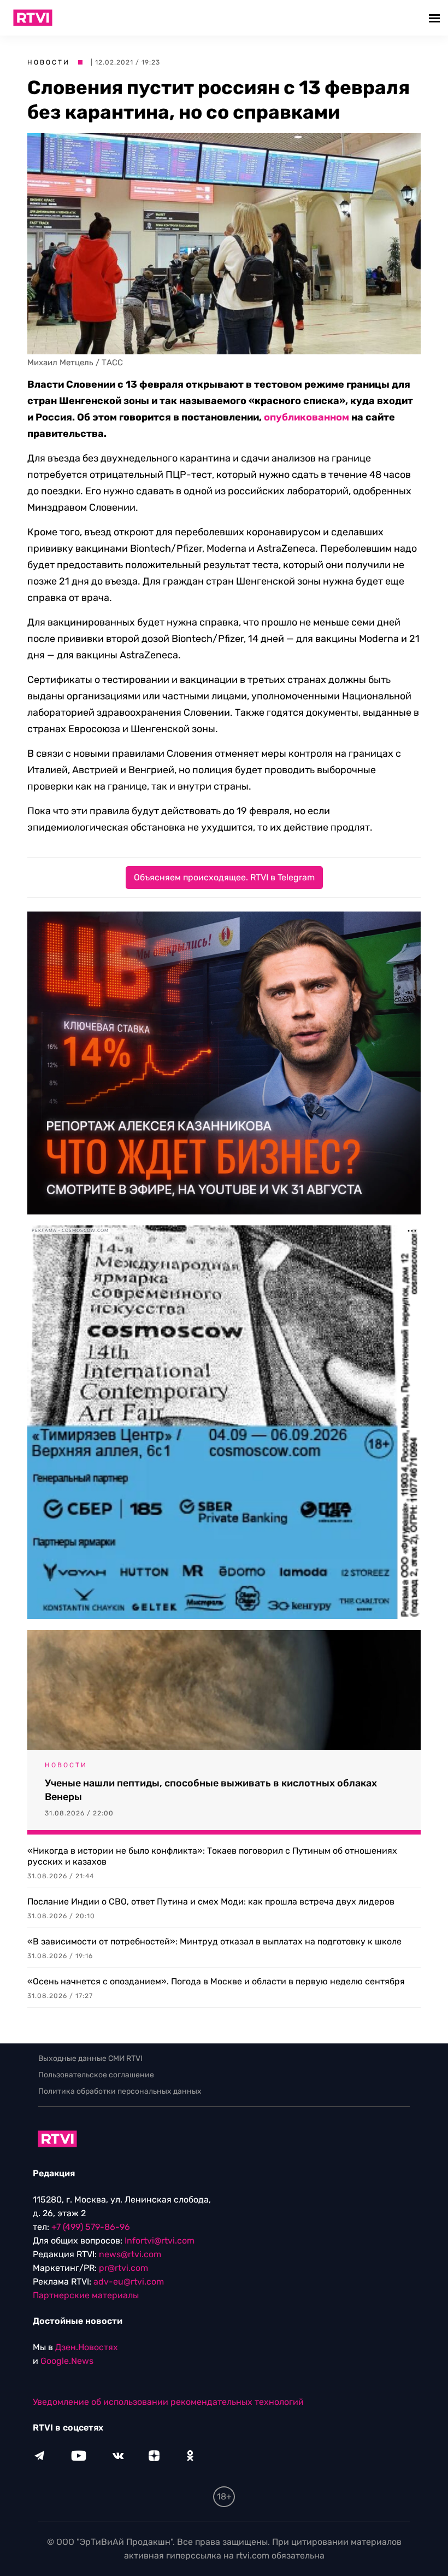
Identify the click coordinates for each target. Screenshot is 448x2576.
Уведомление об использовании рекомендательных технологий (168, 2402)
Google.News (67, 2361)
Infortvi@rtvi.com (160, 2241)
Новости (49, 62)
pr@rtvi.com (123, 2268)
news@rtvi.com (130, 2254)
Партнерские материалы (86, 2295)
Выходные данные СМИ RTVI (90, 2058)
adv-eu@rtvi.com (129, 2282)
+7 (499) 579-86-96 (91, 2227)
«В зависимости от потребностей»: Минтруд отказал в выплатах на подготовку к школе (214, 1941)
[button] (436, 18)
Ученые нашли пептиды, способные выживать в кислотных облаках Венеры (211, 1790)
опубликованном (306, 417)
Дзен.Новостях (87, 2347)
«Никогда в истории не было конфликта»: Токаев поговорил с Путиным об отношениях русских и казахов (212, 1856)
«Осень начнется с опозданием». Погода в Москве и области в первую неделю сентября (216, 1981)
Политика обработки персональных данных (120, 2091)
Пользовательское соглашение (96, 2075)
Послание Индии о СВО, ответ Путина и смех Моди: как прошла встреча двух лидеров (211, 1902)
